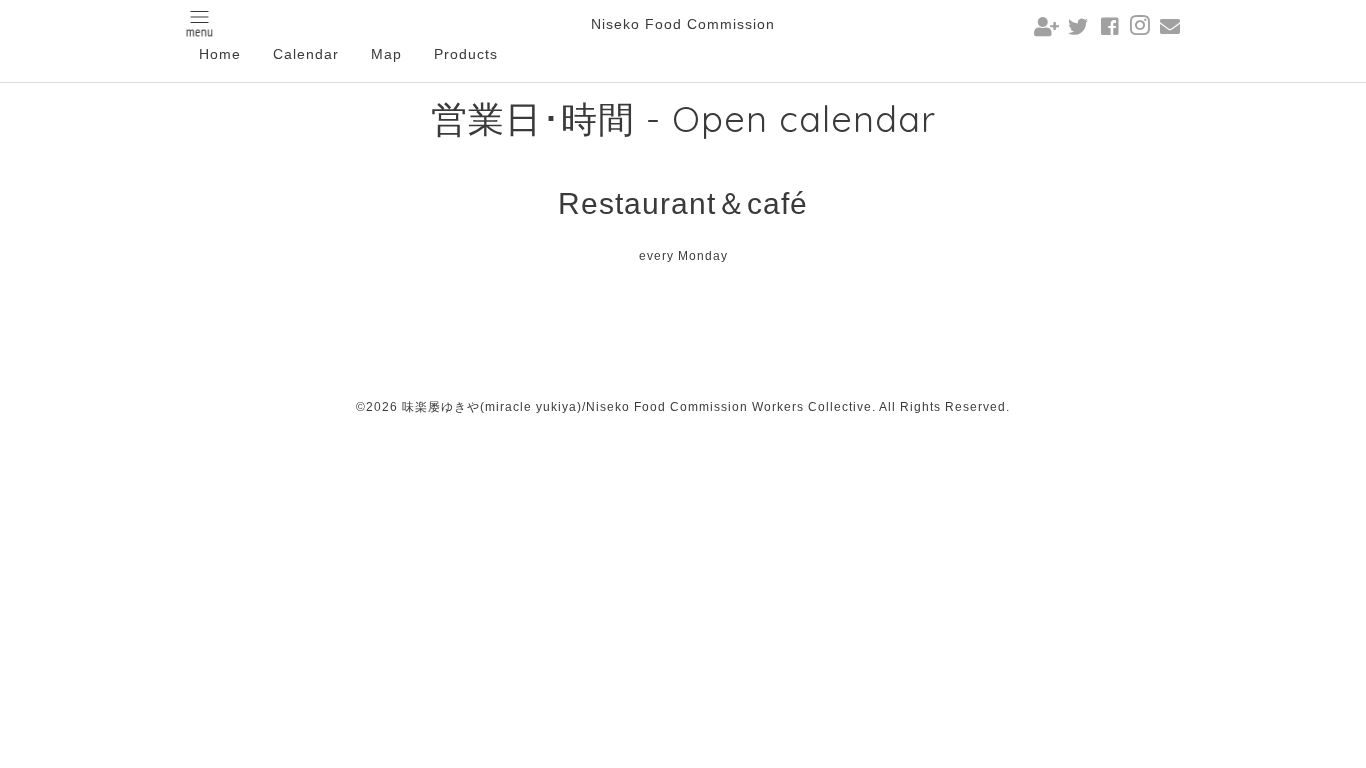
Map (386, 54)
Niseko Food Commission (683, 24)
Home (220, 54)
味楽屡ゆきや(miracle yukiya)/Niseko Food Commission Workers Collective (637, 407)
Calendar (306, 54)
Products (466, 54)
